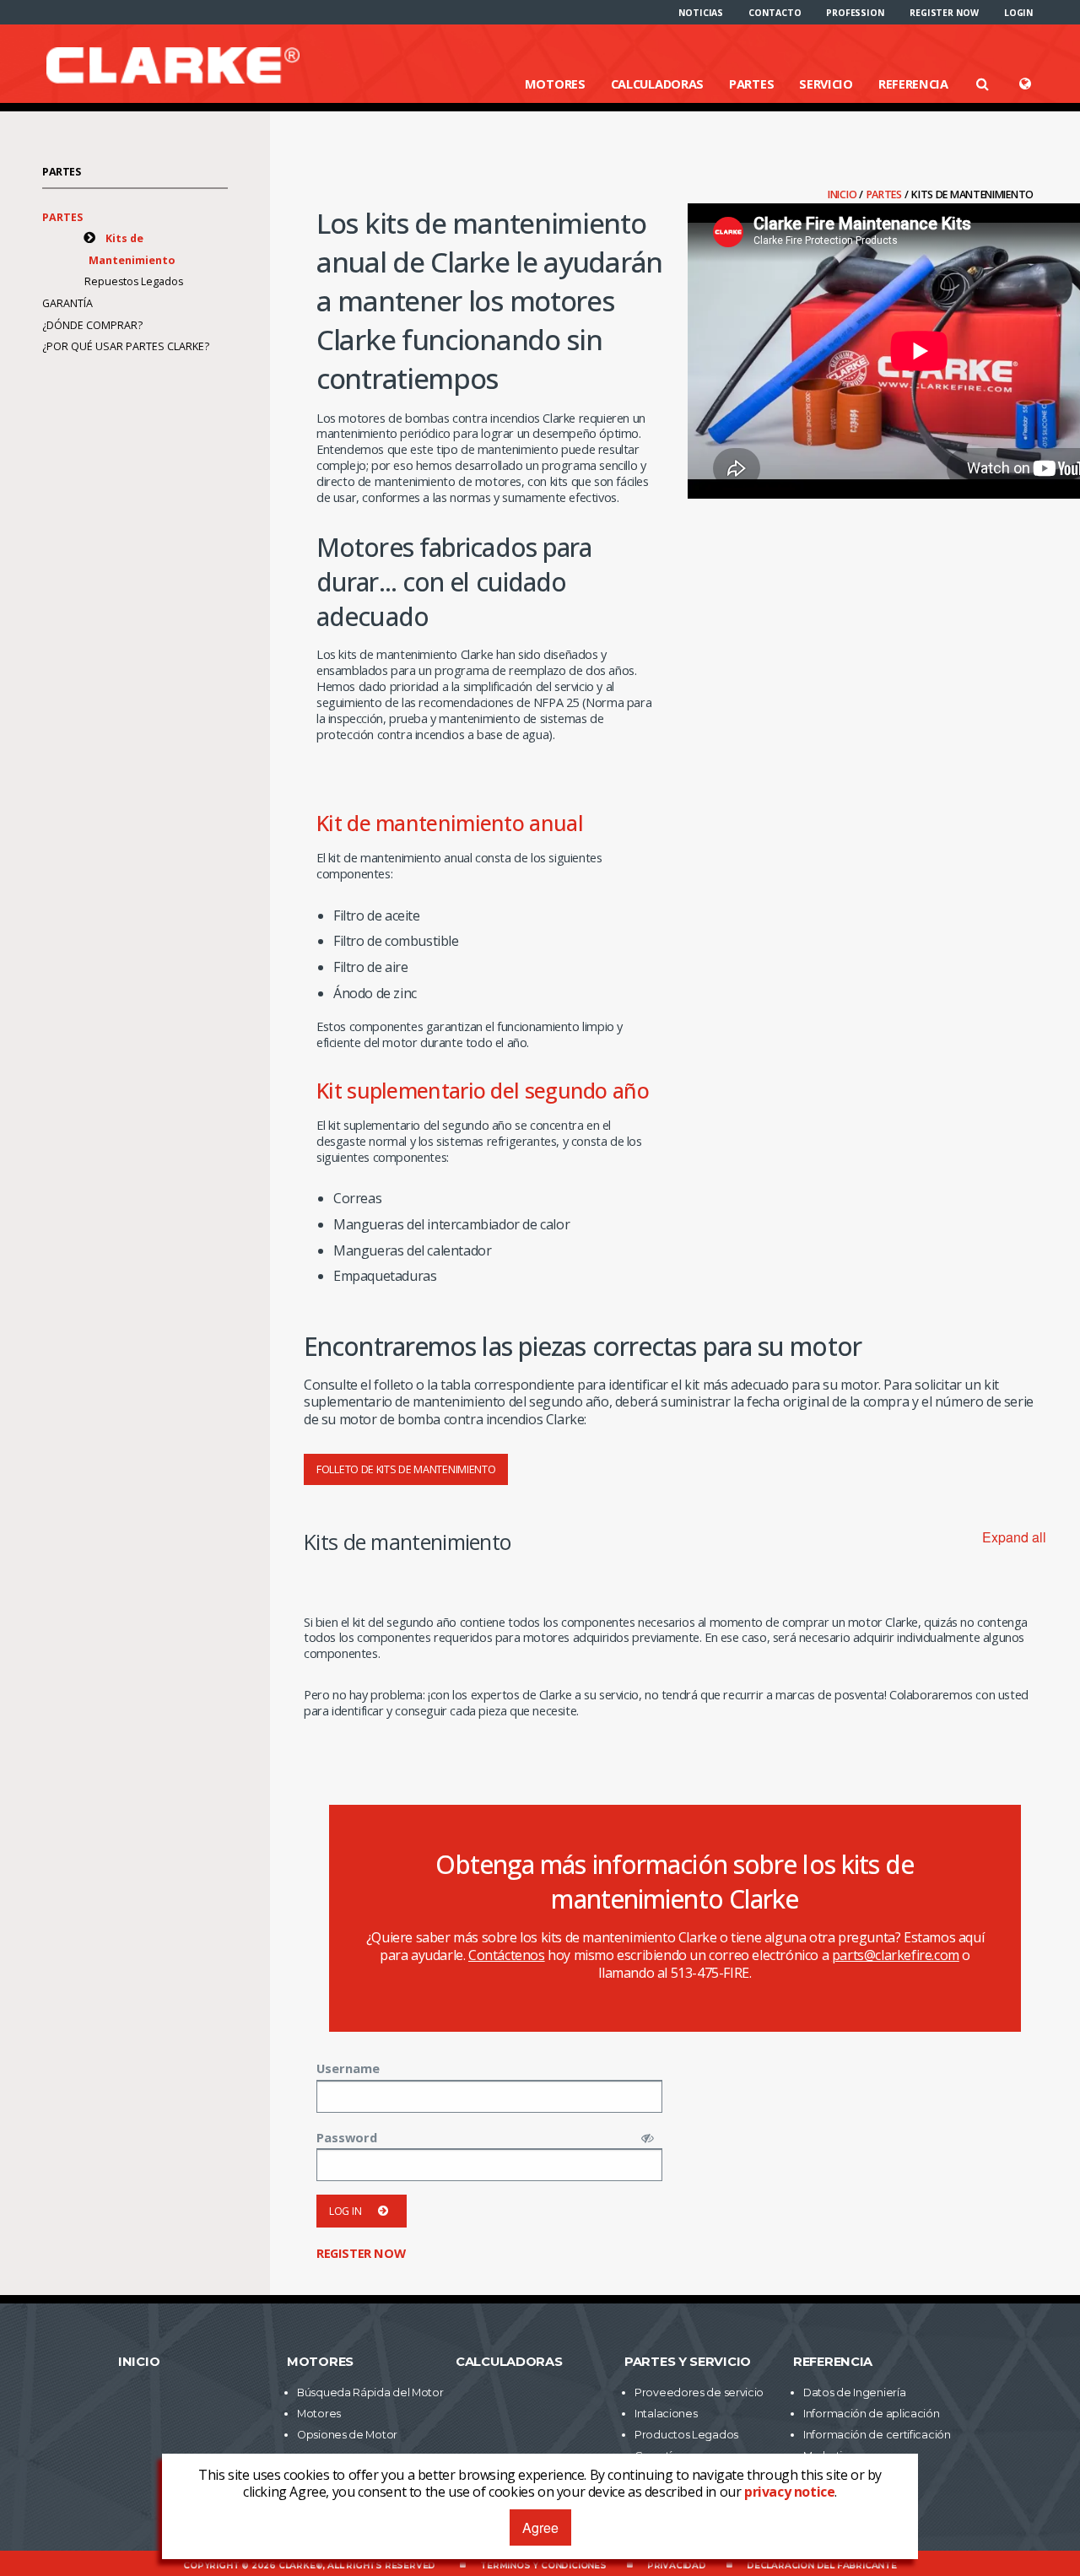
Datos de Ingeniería (854, 2392)
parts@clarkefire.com (896, 1955)
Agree (540, 2527)
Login (1019, 13)
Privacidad (677, 2565)
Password (347, 2137)
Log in (345, 2211)
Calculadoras (657, 84)
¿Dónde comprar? (92, 325)
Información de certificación (877, 2435)
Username (348, 2068)
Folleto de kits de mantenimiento (406, 1469)
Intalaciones (666, 2414)
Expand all (1014, 1537)
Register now (944, 13)
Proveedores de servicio (699, 2392)
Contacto (775, 13)
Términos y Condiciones (543, 2565)
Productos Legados (686, 2435)
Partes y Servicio (688, 2362)
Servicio (826, 84)
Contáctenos (507, 1955)
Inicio (843, 194)
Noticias (701, 13)
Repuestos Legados (134, 281)
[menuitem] (701, 13)
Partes (751, 84)
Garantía (67, 303)
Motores (555, 84)
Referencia (913, 84)
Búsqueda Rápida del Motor (370, 2392)
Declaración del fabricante (822, 2565)
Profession (855, 13)
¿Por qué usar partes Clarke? (126, 346)
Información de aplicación (872, 2414)
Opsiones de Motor (347, 2435)
